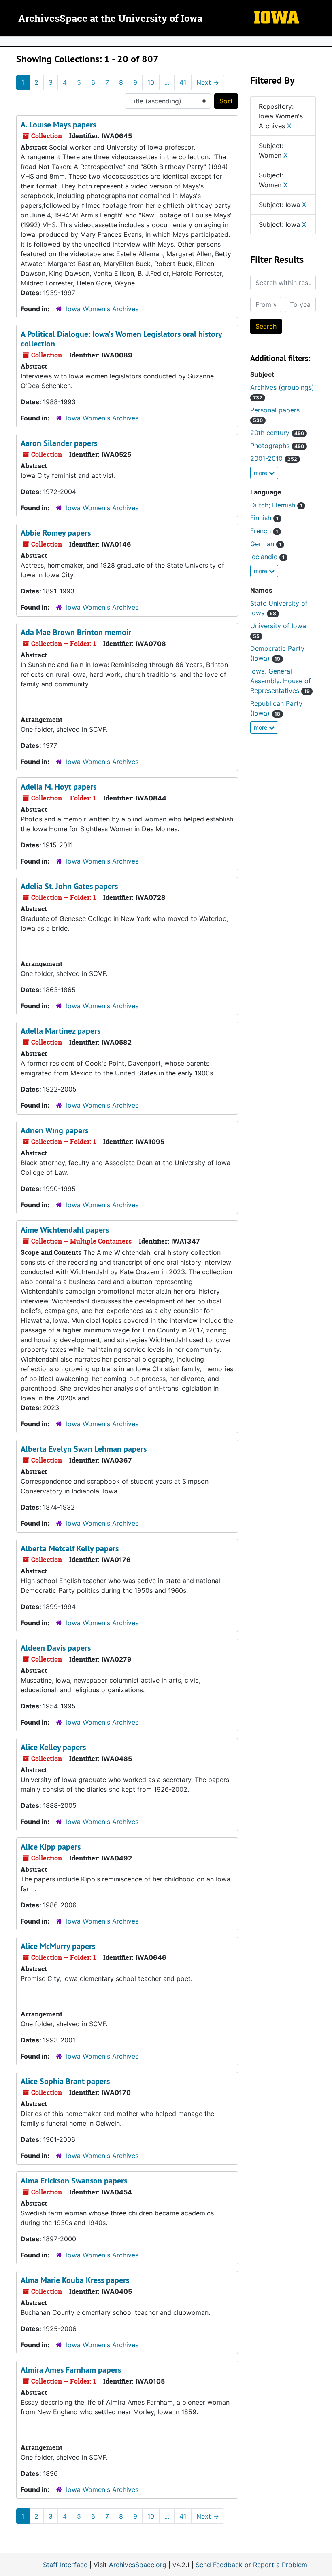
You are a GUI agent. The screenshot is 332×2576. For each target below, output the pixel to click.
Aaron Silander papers (59, 443)
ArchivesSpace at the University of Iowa (110, 19)
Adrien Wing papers (54, 1130)
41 (183, 82)
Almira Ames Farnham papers (71, 2370)
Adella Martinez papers (61, 1031)
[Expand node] (324, 42)
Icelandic (267, 557)
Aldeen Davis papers (56, 1648)
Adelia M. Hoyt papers (59, 787)
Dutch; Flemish (276, 505)
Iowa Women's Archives (102, 309)
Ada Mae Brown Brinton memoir (76, 632)
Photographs (277, 446)
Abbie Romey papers (56, 533)
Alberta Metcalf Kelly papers (70, 1548)
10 (151, 82)
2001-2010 (274, 458)
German (266, 544)
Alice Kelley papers (53, 1747)
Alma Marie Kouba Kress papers (75, 2280)
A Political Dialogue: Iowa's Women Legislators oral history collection (121, 339)
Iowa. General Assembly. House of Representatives (281, 681)
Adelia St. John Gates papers (69, 886)
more (261, 473)
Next (208, 82)
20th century (277, 433)
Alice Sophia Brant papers (65, 2081)
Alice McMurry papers (58, 1946)
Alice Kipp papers (51, 1847)
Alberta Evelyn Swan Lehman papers (84, 1449)
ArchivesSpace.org (138, 2565)
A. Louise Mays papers (58, 125)
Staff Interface (65, 2565)
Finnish (264, 518)
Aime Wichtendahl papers (65, 1230)
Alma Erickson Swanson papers (74, 2181)
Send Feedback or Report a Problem (251, 2565)
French (264, 531)
